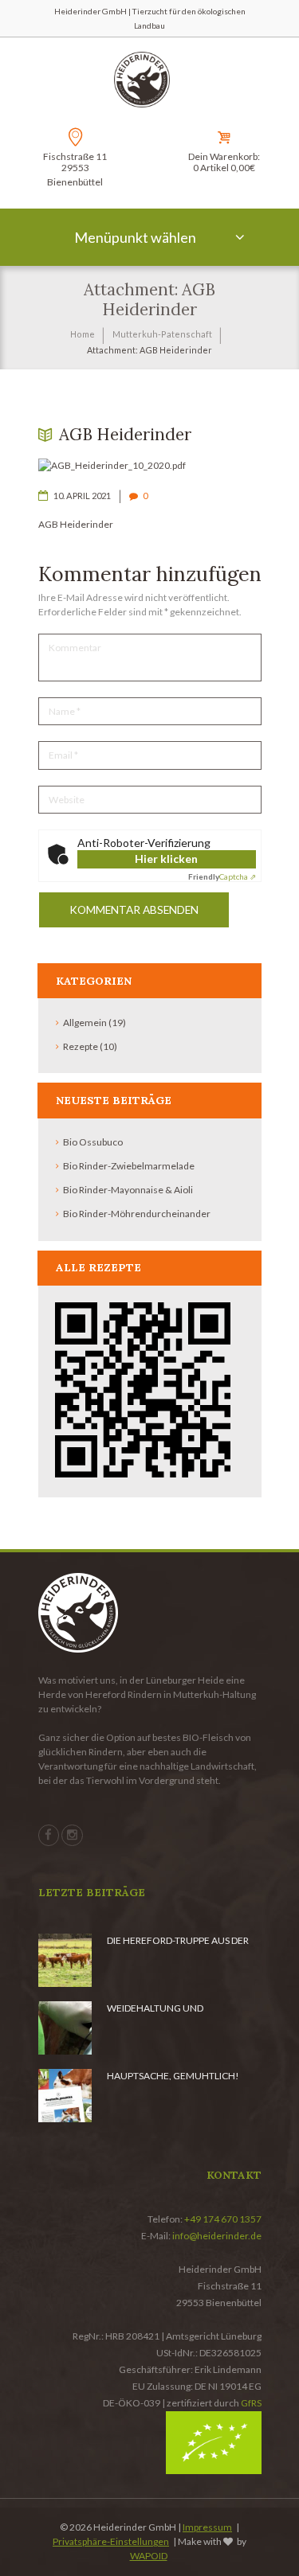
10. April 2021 (82, 496)
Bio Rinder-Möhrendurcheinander (137, 1214)
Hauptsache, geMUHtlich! (173, 2076)
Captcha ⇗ (222, 876)
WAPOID (149, 2556)
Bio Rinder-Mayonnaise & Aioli (128, 1190)
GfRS (251, 2403)
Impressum (207, 2527)
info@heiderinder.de (217, 2236)
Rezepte (81, 1046)
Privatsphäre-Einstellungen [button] (111, 2541)
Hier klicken (166, 859)
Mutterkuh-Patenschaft (162, 334)
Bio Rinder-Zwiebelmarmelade (129, 1166)
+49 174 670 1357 (223, 2219)
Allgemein (85, 1023)
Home (83, 334)
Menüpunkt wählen (135, 237)
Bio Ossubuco (93, 1142)
